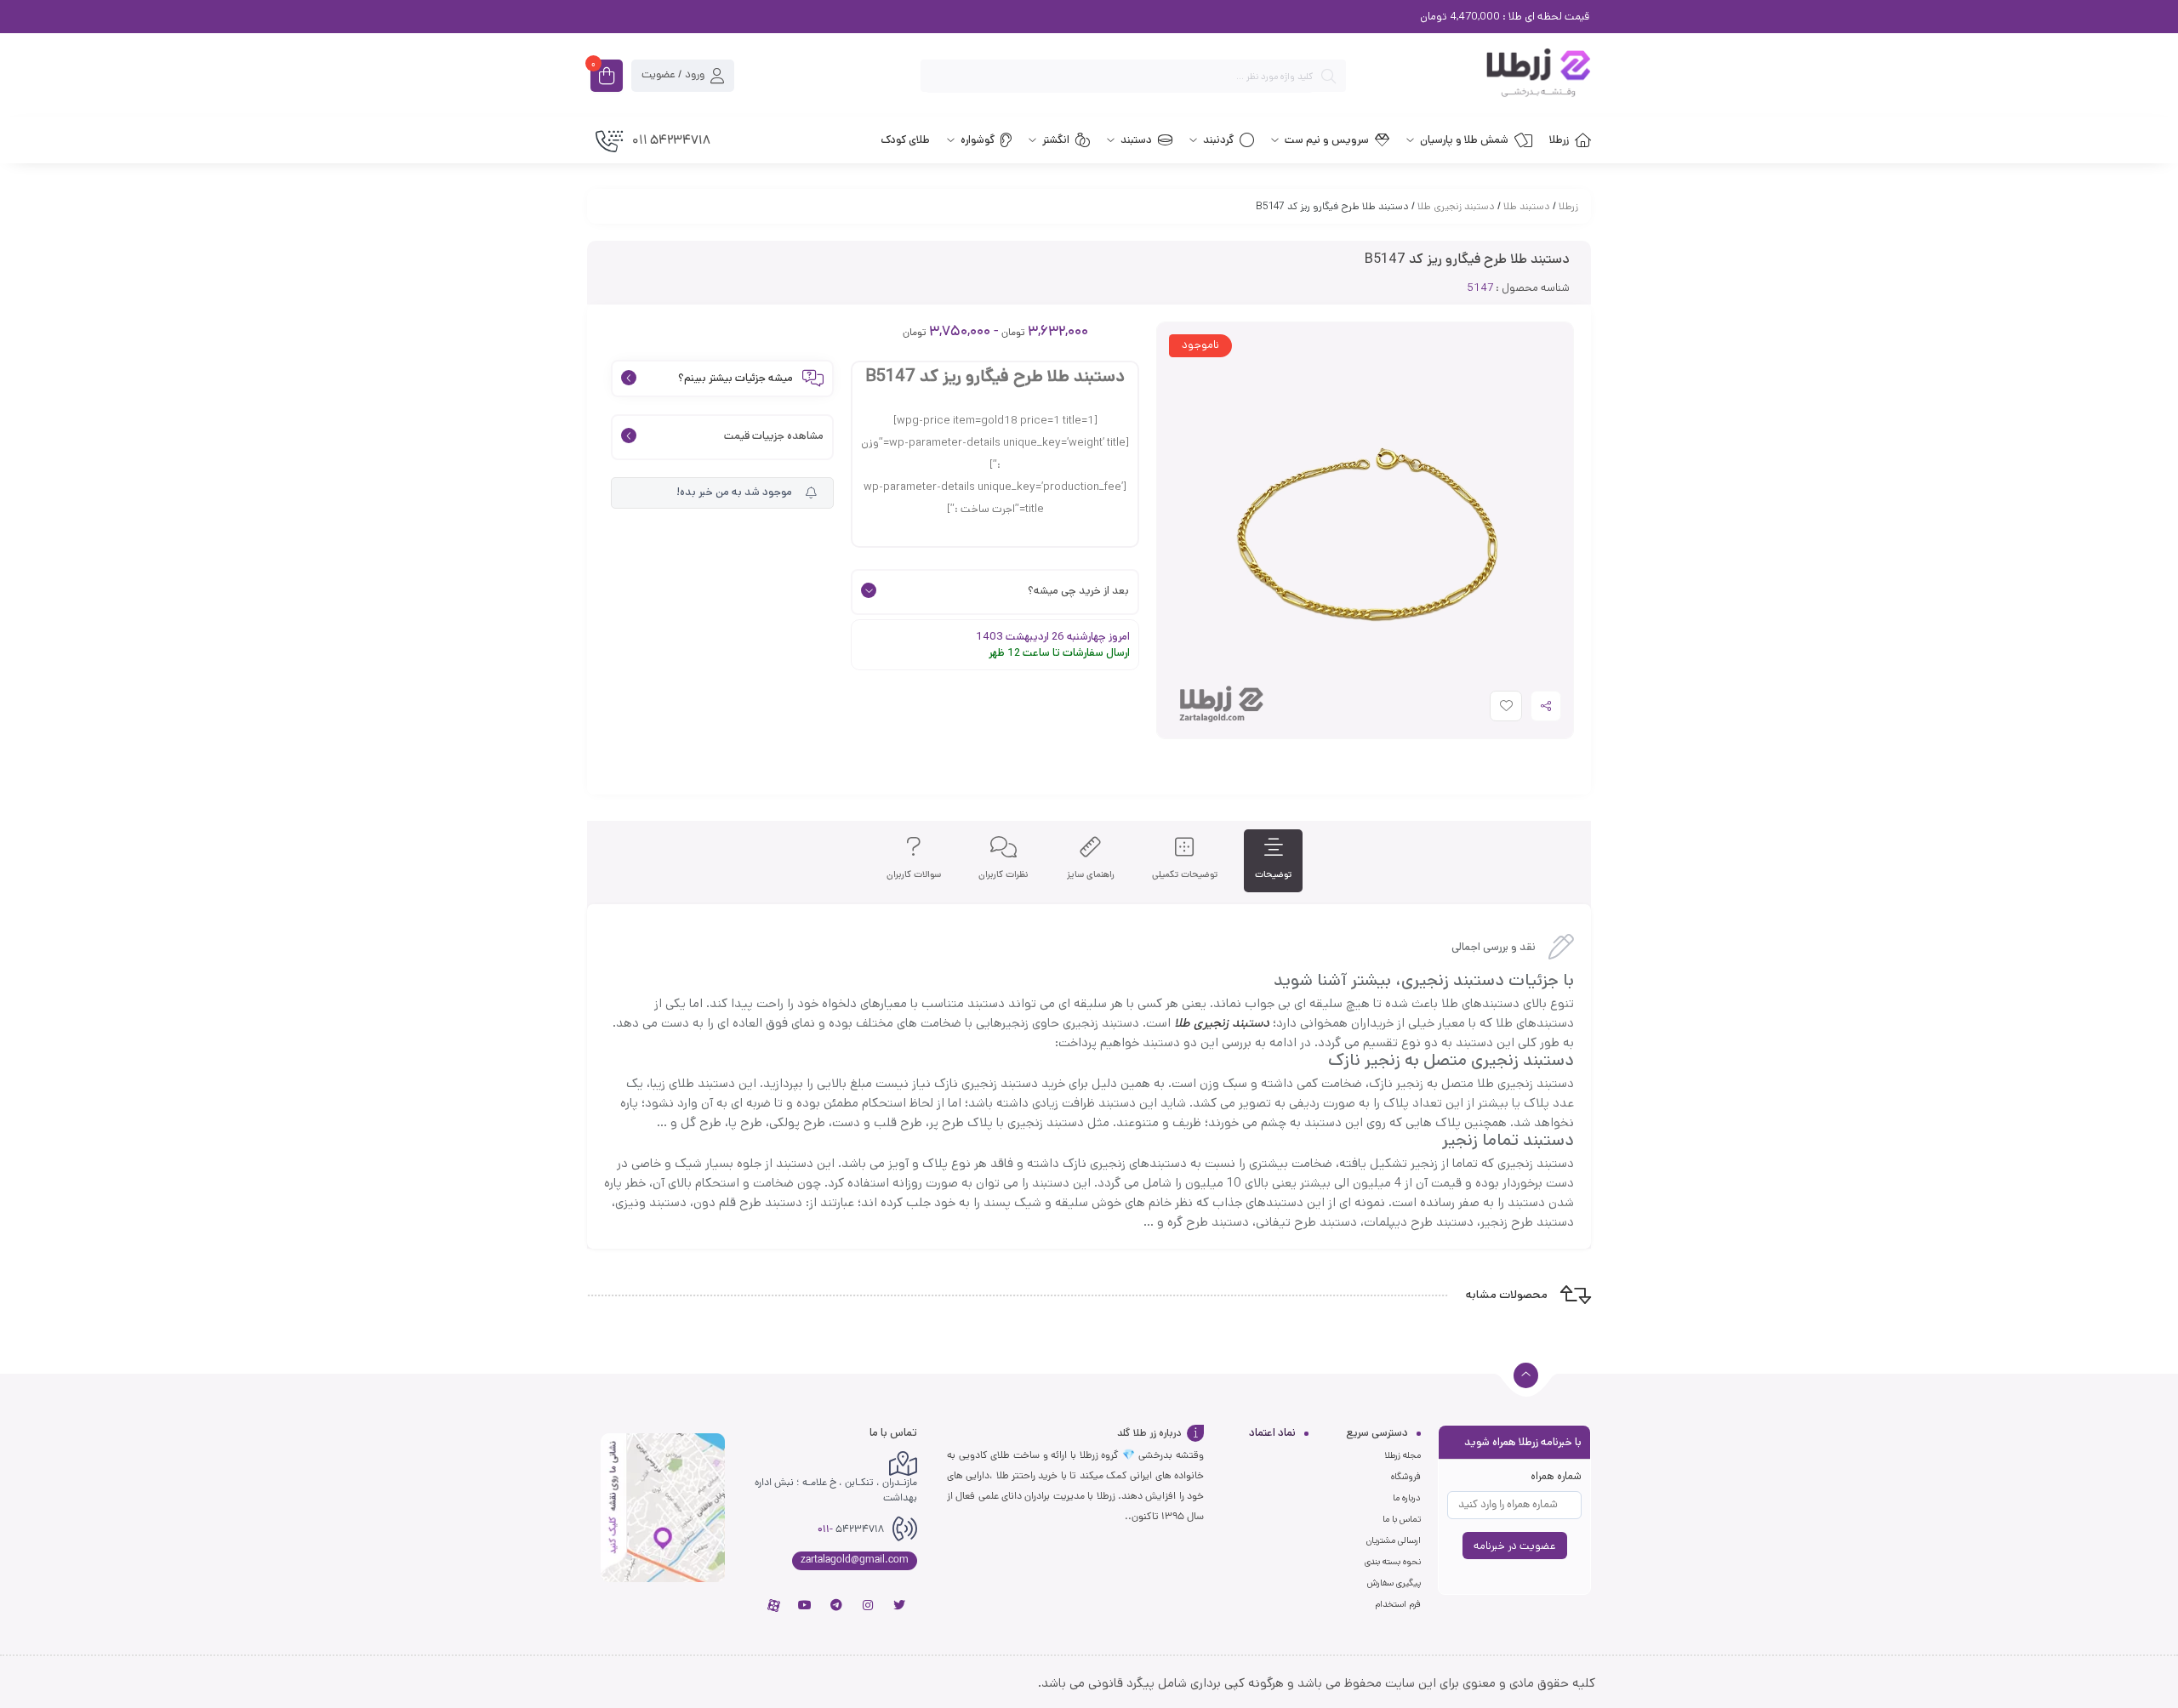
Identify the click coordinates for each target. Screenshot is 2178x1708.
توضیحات (1273, 875)
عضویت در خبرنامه (1515, 1546)
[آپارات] (773, 1605)
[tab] (1273, 861)
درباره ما (1407, 1498)
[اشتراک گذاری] (1546, 706)
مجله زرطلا (1403, 1455)
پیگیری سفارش (1394, 1583)
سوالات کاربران (914, 875)
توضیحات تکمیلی (1185, 875)
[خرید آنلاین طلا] (1477, 76)
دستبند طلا (1527, 206)
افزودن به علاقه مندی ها (1490, 710)
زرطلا (1568, 206)
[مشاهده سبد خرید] (607, 77)
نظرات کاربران (1003, 875)
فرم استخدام (1398, 1604)
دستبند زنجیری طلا (1456, 206)
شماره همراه (1556, 1476)
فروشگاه (1406, 1477)
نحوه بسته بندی (1393, 1562)
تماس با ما (1402, 1519)
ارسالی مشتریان (1394, 1540)
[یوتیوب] (805, 1605)
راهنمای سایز (1091, 875)
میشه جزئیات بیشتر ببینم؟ (736, 379)
